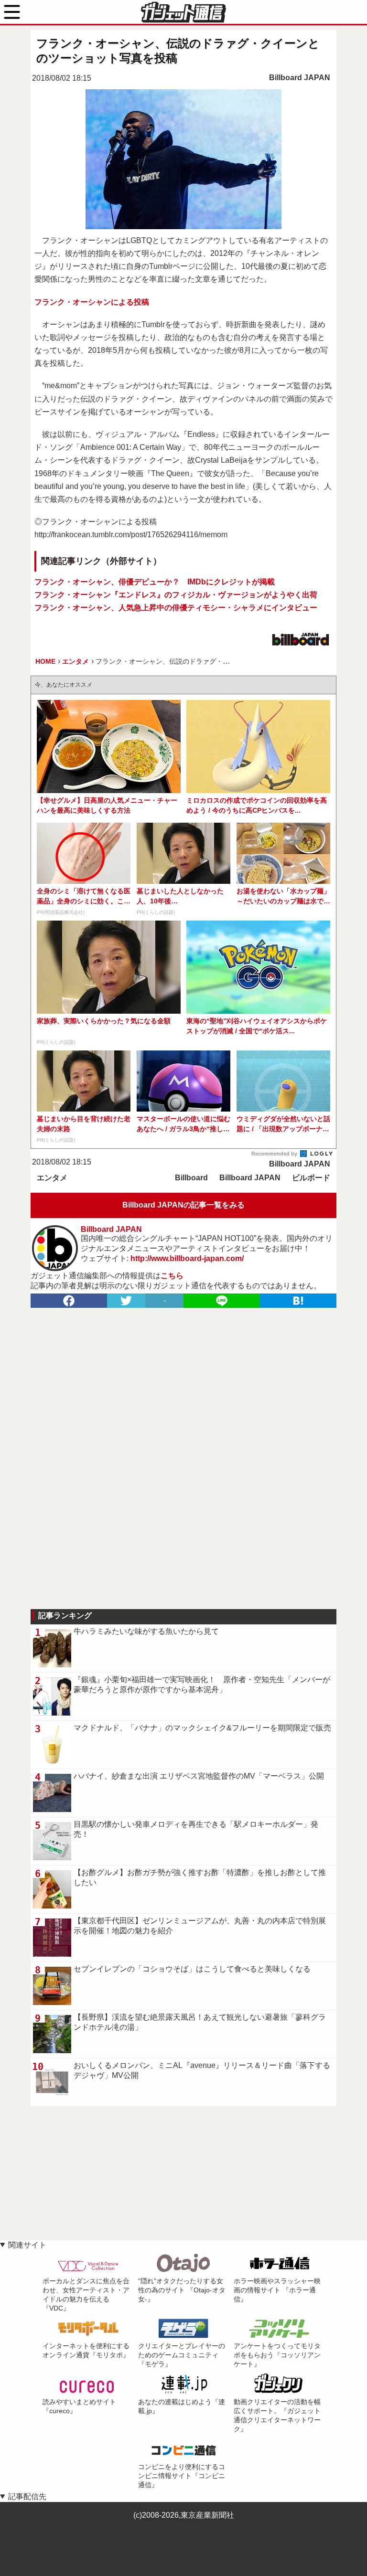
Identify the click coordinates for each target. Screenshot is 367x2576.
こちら (172, 1276)
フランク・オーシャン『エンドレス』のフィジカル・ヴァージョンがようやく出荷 (176, 595)
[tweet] (126, 1301)
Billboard (191, 1178)
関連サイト (27, 2245)
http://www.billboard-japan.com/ (187, 1258)
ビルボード (311, 1178)
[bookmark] (298, 1301)
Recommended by (275, 1154)
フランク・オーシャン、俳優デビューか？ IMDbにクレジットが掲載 (155, 582)
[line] (222, 1301)
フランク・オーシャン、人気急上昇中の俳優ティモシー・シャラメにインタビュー (176, 608)
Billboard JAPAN (300, 78)
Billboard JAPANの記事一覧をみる (183, 1205)
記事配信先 (27, 2496)
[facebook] (69, 1301)
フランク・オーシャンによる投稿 (92, 302)
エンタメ (52, 1178)
